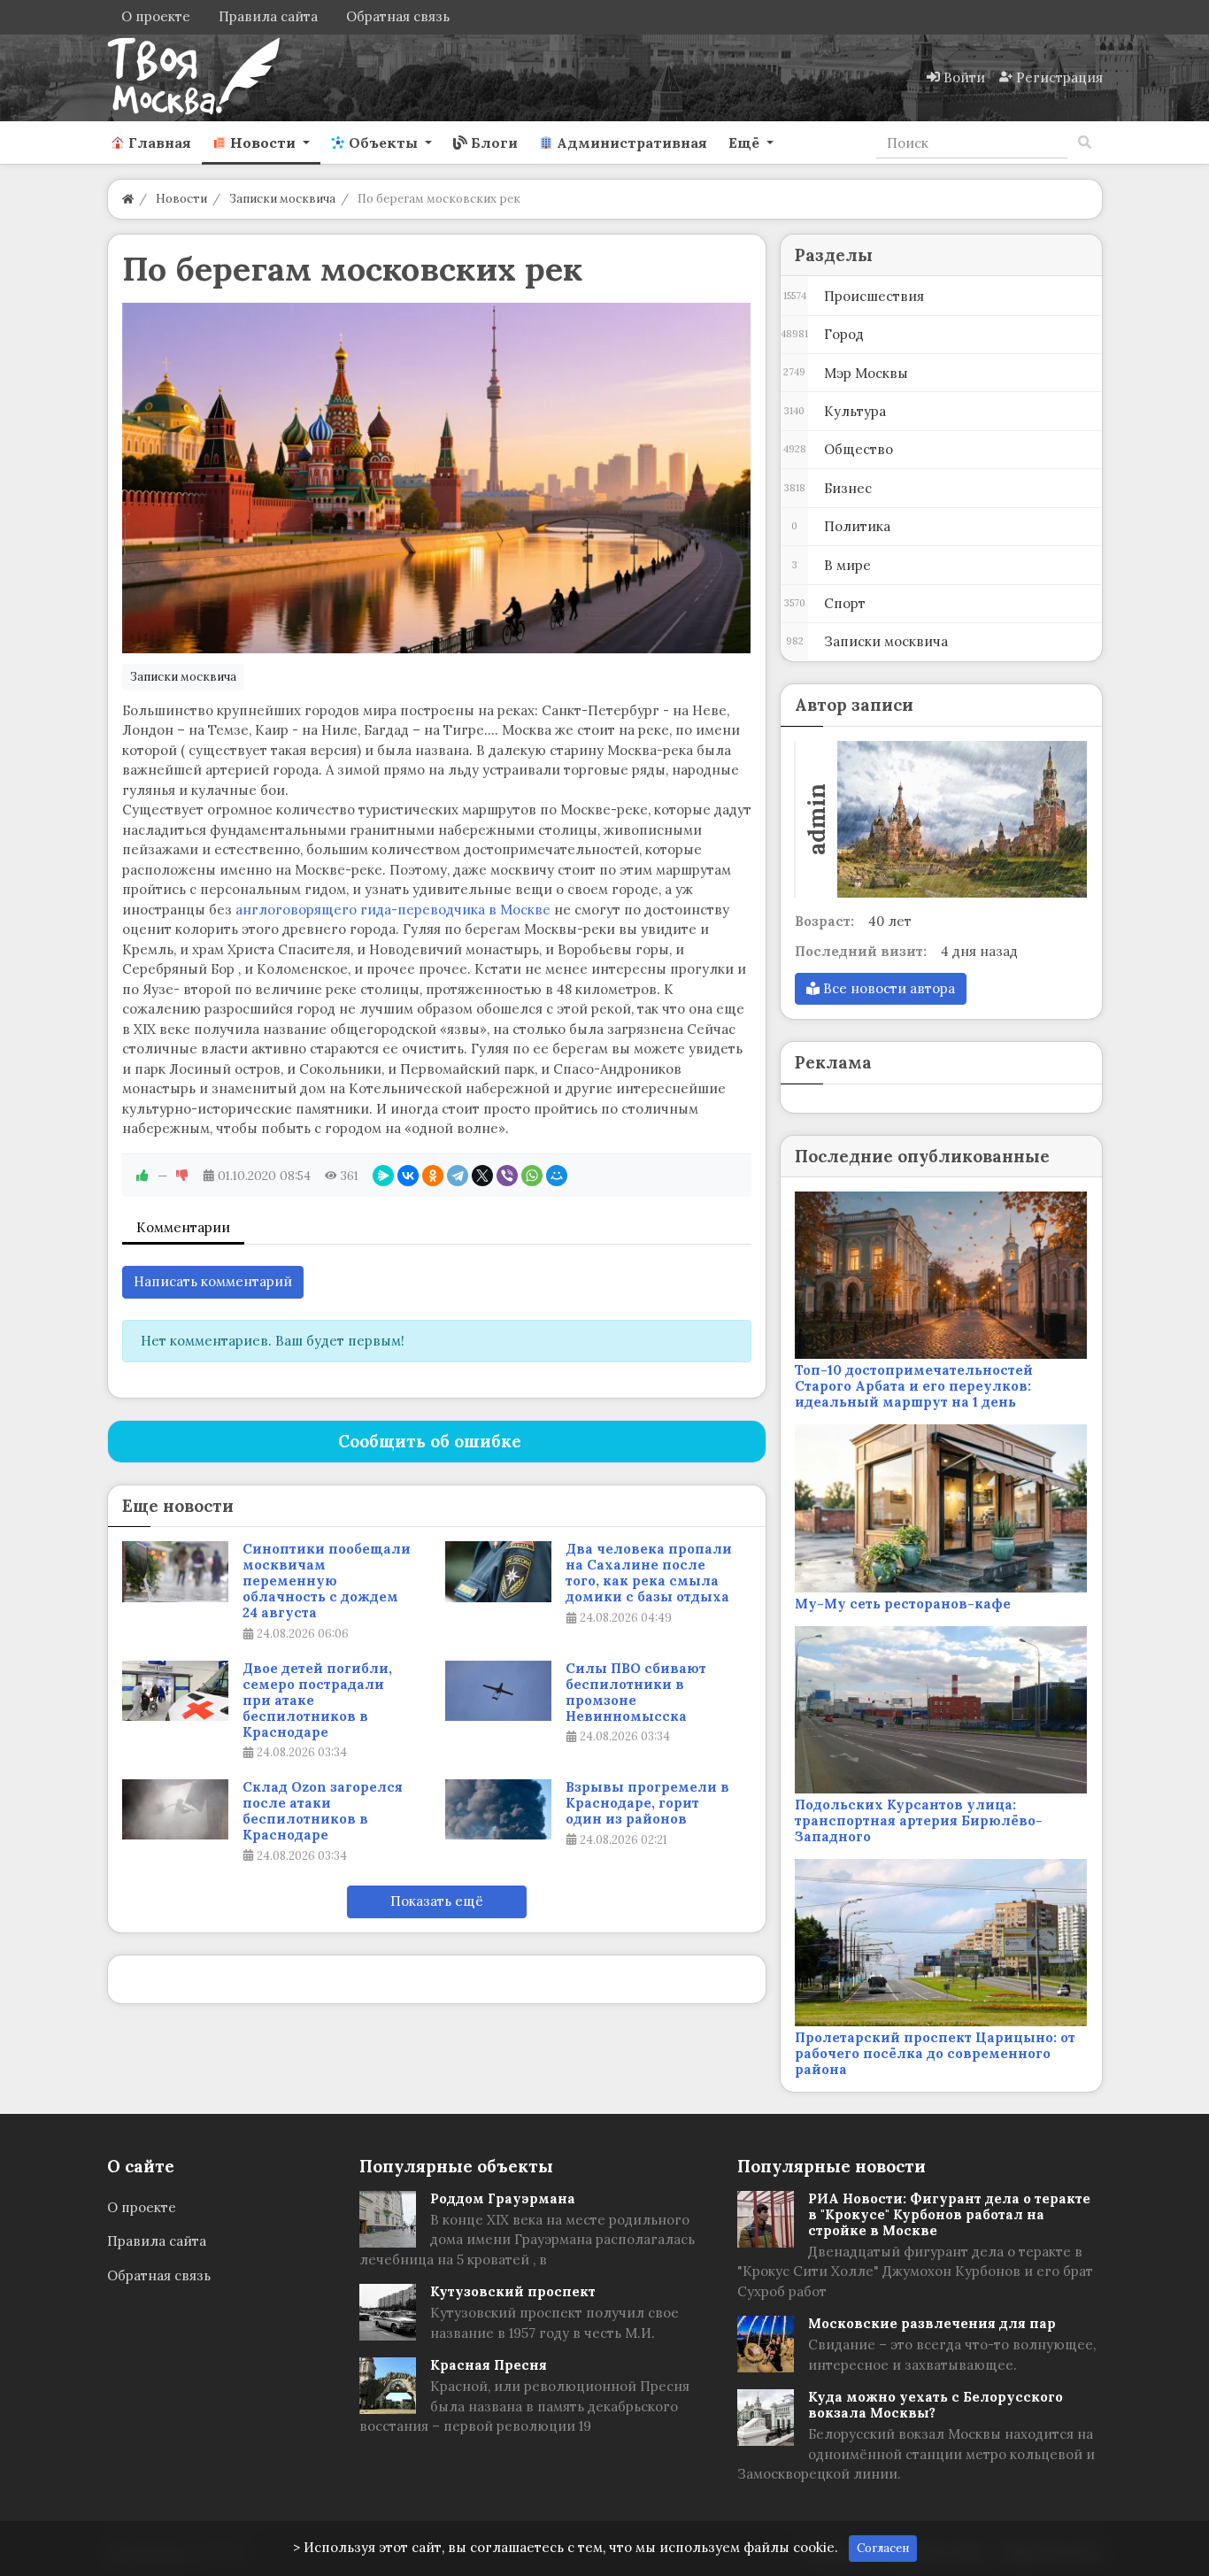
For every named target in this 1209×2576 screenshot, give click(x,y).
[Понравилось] (142, 1176)
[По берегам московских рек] (437, 478)
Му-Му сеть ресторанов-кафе (903, 1604)
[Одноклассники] (433, 1176)
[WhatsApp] (532, 1176)
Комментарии (183, 1227)
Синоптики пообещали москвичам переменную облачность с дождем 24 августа (327, 1581)
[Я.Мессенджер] (383, 1176)
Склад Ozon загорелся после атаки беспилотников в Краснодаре (323, 1811)
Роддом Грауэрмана (503, 2198)
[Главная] (128, 199)
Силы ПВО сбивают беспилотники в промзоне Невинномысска (636, 1693)
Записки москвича (183, 677)
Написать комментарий (213, 1281)
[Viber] (507, 1176)
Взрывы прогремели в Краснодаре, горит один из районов (647, 1803)
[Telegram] (458, 1176)
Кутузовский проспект (513, 2291)
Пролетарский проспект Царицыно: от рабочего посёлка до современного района (935, 2053)
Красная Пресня (489, 2365)
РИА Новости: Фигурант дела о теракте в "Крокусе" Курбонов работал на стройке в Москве (949, 2214)
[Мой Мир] (557, 1176)
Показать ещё (437, 1901)
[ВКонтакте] (408, 1176)
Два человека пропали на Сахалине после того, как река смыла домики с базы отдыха (649, 1573)
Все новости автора (887, 988)
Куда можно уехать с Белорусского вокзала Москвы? (936, 2405)
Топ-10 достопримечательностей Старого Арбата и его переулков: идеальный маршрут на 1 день (914, 1386)
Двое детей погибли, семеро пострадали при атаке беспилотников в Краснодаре (317, 1701)
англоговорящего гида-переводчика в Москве (393, 910)
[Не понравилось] (182, 1176)
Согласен (883, 2548)
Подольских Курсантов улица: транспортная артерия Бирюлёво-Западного (919, 1820)
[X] (482, 1176)
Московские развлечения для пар (932, 2323)
